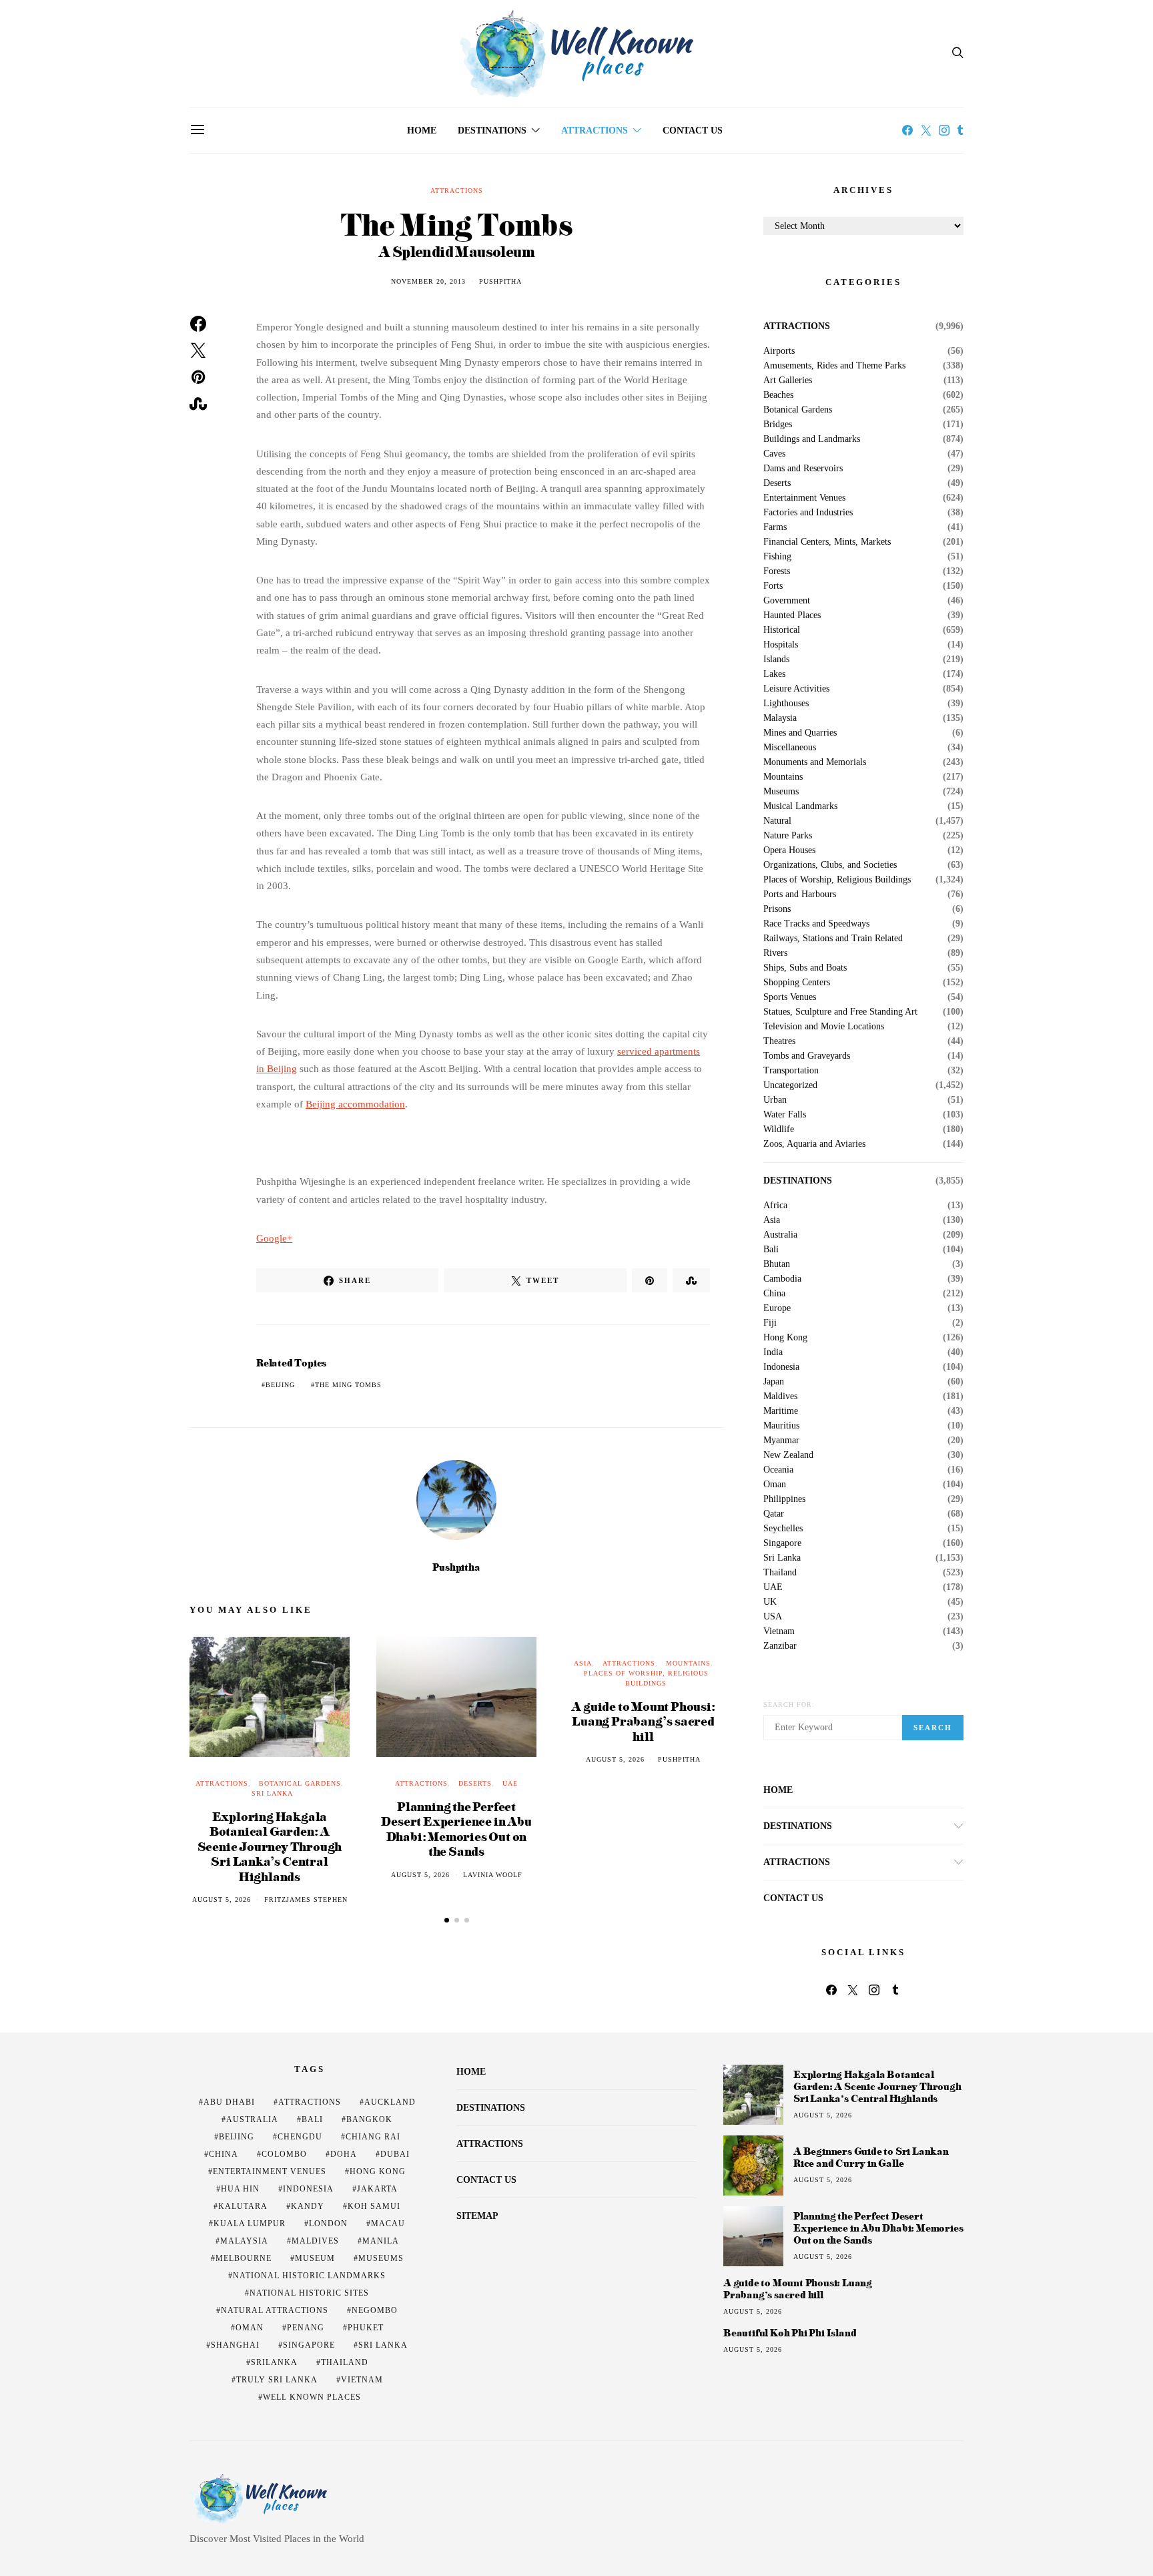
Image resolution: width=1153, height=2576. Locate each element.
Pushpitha (500, 281)
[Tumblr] (960, 130)
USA (773, 1617)
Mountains (688, 1663)
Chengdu (300, 2137)
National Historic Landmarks (309, 2276)
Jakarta (377, 2189)
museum (315, 2258)
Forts (773, 586)
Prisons (777, 909)
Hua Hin (240, 2189)
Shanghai (235, 2345)
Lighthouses (786, 704)
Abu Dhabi (229, 2102)
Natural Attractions (275, 2310)
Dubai (395, 2154)
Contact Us (693, 131)
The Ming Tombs (348, 1385)
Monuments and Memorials (815, 762)
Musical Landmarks (800, 806)
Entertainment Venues (804, 498)
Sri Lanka (272, 1793)
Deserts (475, 1783)
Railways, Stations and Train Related (833, 939)
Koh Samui (374, 2206)
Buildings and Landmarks (812, 439)
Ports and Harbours (800, 894)
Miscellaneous (790, 748)
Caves (774, 454)
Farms (775, 527)
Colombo (284, 2154)
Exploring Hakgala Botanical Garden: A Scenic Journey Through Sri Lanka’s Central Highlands (270, 1846)
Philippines (784, 1499)
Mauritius (781, 1426)
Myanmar (781, 1441)
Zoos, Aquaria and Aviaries (814, 1144)
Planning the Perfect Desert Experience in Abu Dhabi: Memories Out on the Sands (456, 1829)
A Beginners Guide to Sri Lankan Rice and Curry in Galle (871, 2157)
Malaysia (780, 718)
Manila (381, 2241)
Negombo (375, 2310)
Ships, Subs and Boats (805, 968)
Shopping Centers (797, 983)
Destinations (492, 131)
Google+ (274, 1238)
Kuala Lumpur (250, 2224)
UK (770, 1602)
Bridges (778, 425)
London (328, 2224)
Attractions (595, 131)
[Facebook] (907, 130)
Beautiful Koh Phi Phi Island (790, 2333)
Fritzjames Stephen (306, 1899)
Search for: (789, 1705)
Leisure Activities (796, 689)
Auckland (390, 2102)
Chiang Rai (373, 2137)
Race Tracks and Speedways (816, 924)
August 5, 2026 (222, 1899)
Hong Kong (785, 1338)
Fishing (777, 557)
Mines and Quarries (800, 733)
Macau (388, 2224)
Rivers (775, 953)
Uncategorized (790, 1085)
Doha (344, 2154)
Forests (777, 571)
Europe (777, 1308)
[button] (447, 1920)
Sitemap (477, 2216)
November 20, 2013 (428, 281)
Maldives (780, 1396)
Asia (583, 1663)
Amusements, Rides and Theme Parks (834, 366)
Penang (306, 2328)
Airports (779, 351)
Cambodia (782, 1279)
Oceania (778, 1470)
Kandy (308, 2206)
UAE (510, 1783)
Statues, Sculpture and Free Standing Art (840, 1012)
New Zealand (788, 1455)
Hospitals (781, 645)
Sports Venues (790, 997)
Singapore (782, 1543)
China (774, 1294)
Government (787, 601)
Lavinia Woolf (493, 1875)
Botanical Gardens (300, 1783)
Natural (777, 821)
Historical (782, 630)
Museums (781, 792)
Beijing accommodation (355, 1104)
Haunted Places (792, 615)
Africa (775, 1206)
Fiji (770, 1323)
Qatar (774, 1514)
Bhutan (777, 1264)
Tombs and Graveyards (807, 1056)
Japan (774, 1382)
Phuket (366, 2328)
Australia (780, 1235)
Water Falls (785, 1115)
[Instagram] (944, 130)
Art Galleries (788, 380)
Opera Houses (789, 850)
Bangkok (369, 2119)
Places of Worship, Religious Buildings (837, 880)
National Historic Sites (309, 2293)
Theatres (779, 1041)
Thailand (780, 1573)
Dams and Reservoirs (803, 469)
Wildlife (779, 1129)
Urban (775, 1100)
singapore (309, 2345)
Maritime (781, 1411)
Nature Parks (788, 836)
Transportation (791, 1071)
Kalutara (243, 2206)
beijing (280, 1385)
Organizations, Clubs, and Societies (830, 865)
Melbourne (244, 2258)
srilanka (274, 2362)
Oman (775, 1485)
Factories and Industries (808, 513)
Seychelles (783, 1529)
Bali (771, 1250)
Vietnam (779, 1631)
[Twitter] (926, 130)
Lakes (774, 674)
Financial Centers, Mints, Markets (827, 542)
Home (422, 131)
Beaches (778, 395)
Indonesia (781, 1367)
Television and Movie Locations (824, 1027)
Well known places (312, 2397)
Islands (776, 660)
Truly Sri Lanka (277, 2380)
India (773, 1352)
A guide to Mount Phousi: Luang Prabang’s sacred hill (643, 1721)
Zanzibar (780, 1646)
